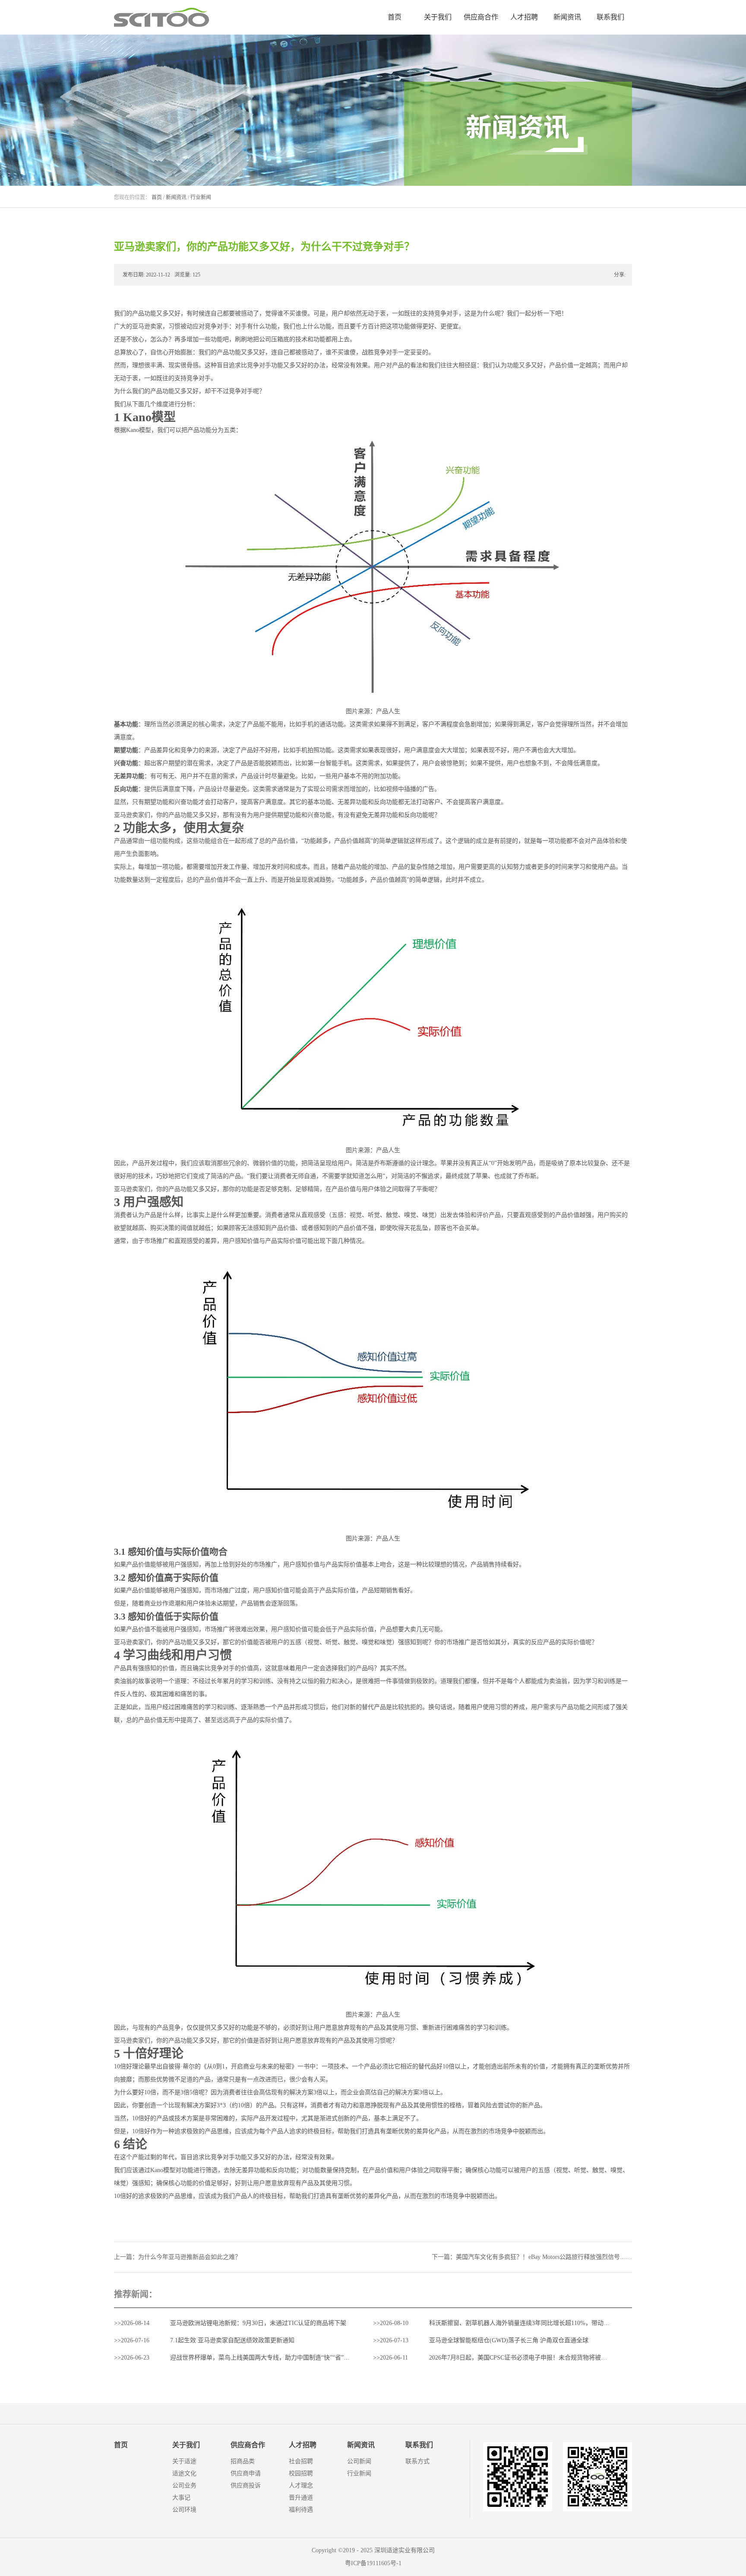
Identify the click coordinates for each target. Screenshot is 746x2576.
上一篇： (177, 2257)
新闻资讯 (176, 197)
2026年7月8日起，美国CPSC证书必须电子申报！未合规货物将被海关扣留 (527, 2358)
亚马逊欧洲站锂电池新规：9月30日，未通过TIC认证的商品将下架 (258, 2323)
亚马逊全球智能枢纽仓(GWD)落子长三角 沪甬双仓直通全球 (509, 2340)
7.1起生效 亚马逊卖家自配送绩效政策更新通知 (232, 2340)
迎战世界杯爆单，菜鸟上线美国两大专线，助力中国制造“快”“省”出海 (263, 2358)
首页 (395, 17)
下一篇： (532, 2257)
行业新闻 (201, 197)
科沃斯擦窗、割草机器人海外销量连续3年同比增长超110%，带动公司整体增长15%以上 (546, 2323)
